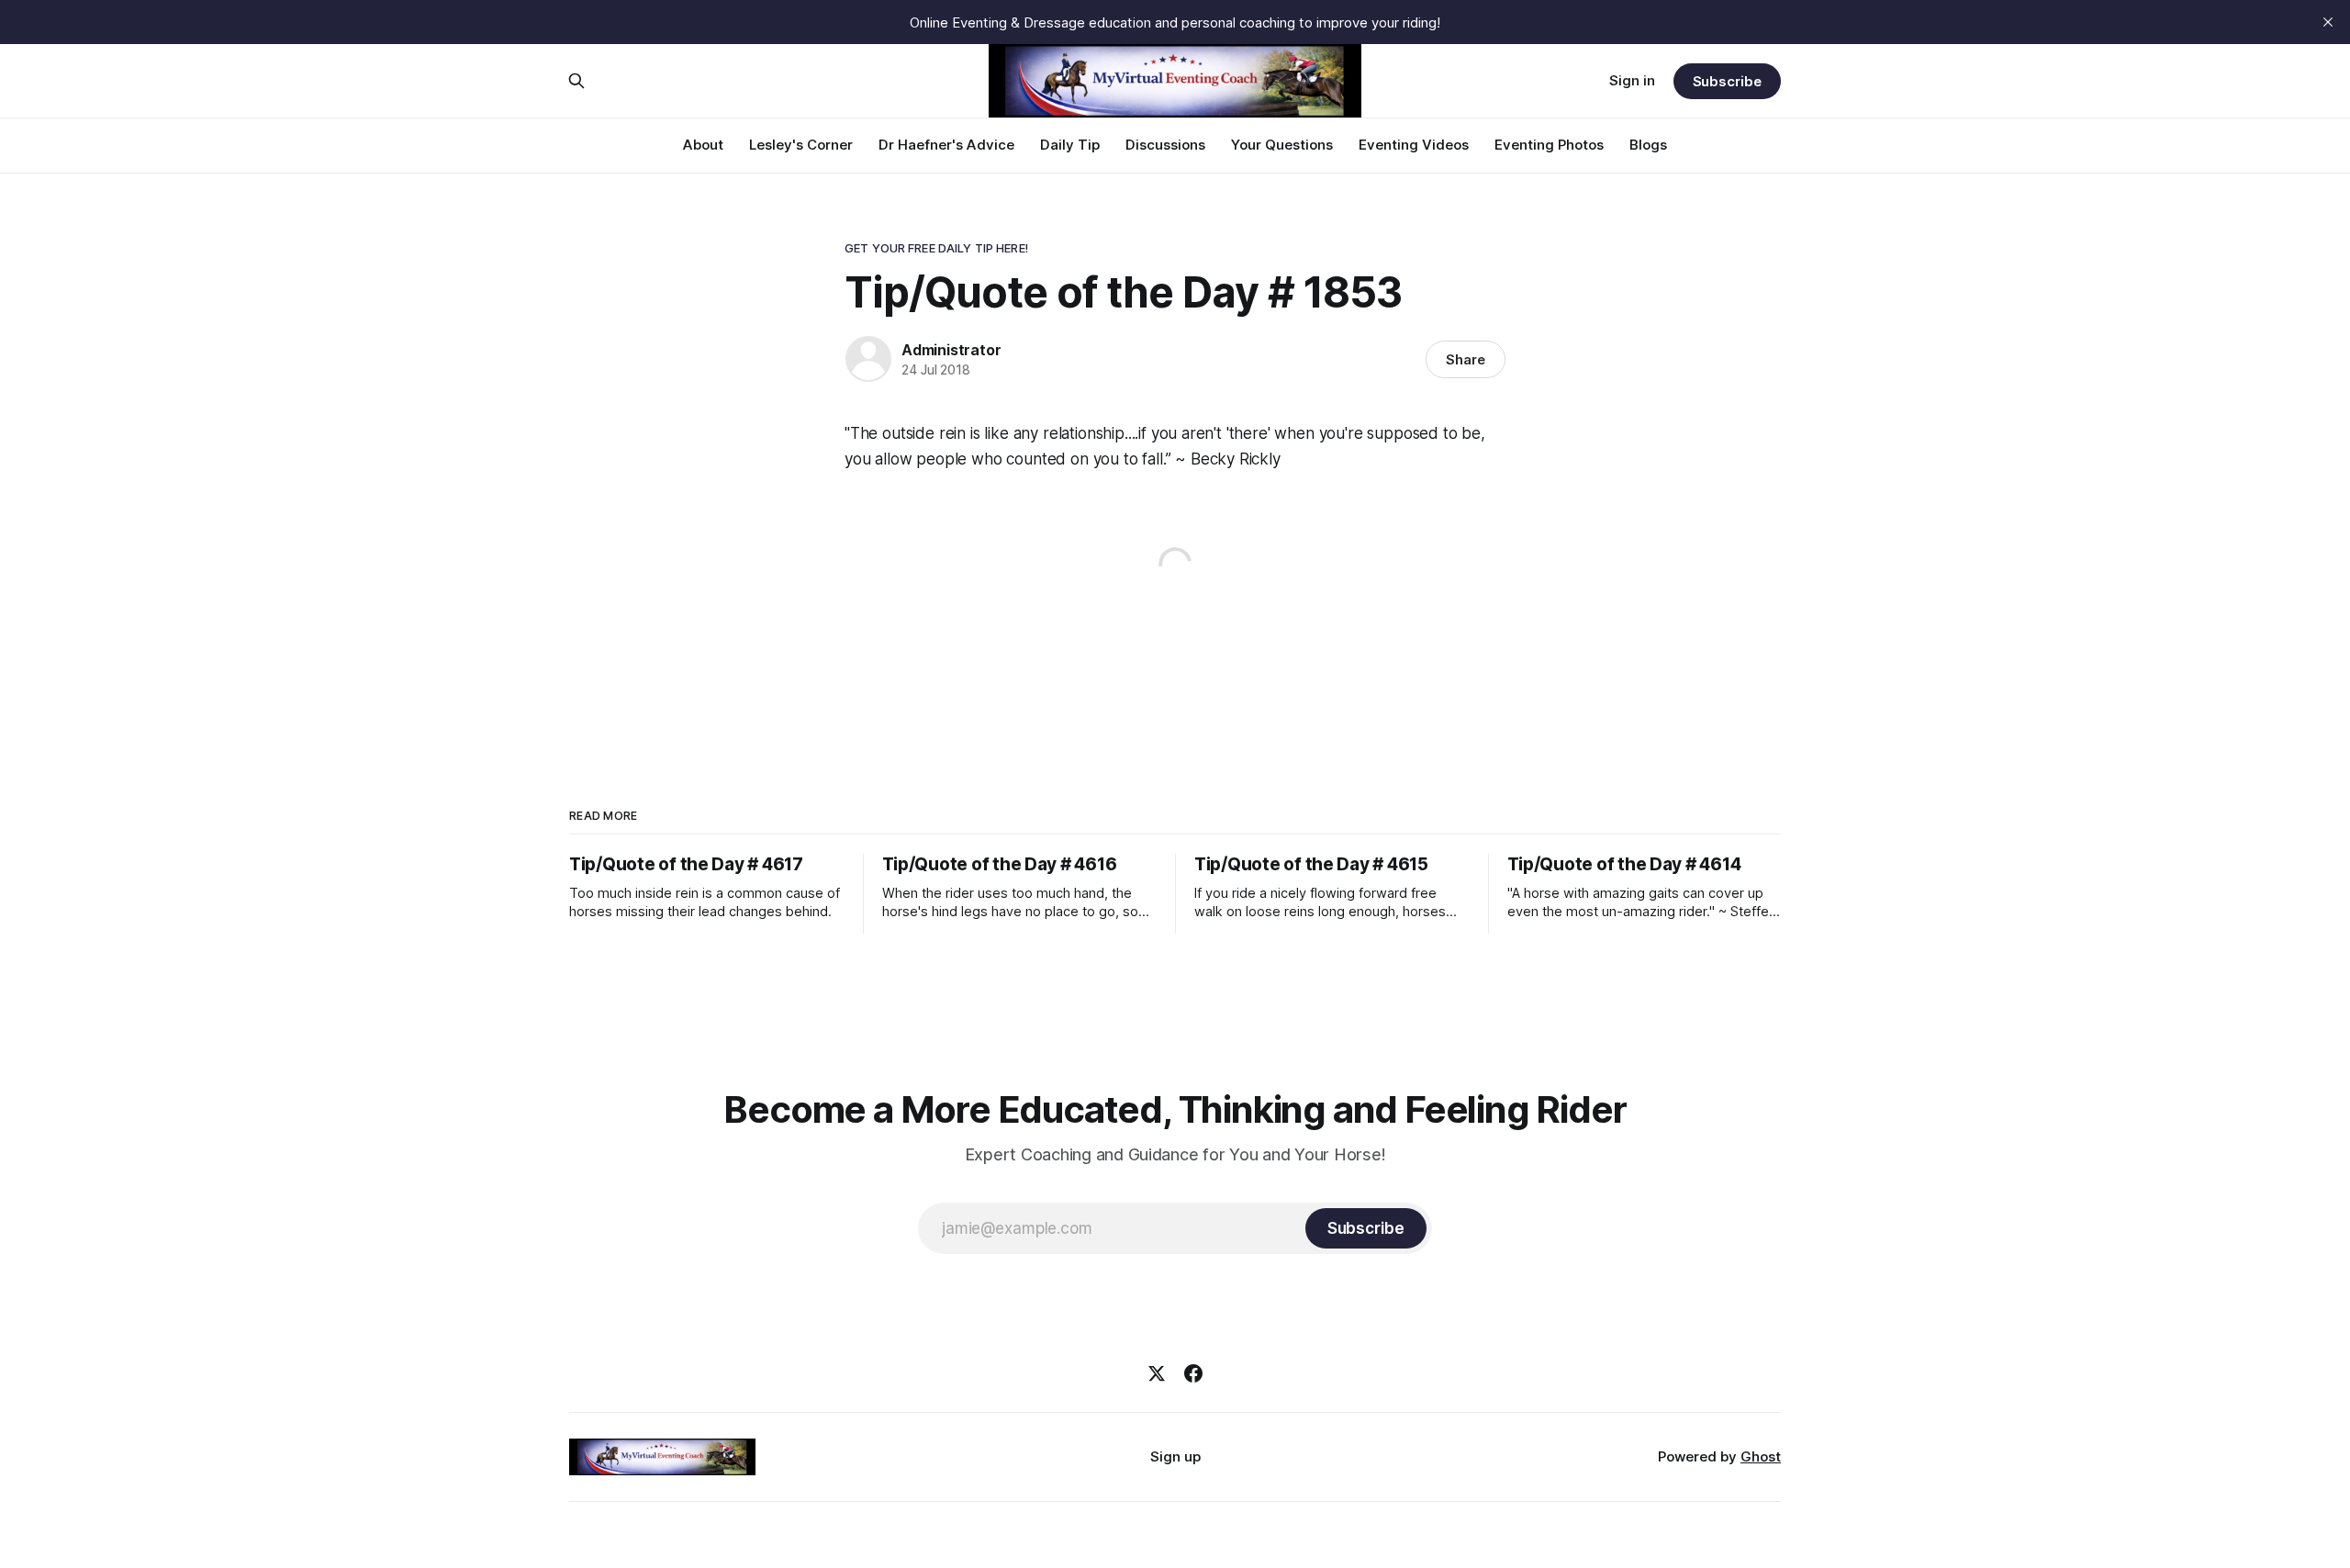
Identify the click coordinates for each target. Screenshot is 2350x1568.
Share (1466, 359)
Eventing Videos (1414, 145)
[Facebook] (1193, 1373)
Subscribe (1727, 81)
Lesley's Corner (801, 145)
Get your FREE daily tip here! (936, 248)
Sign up (1175, 1456)
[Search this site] (576, 81)
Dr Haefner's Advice (946, 145)
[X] (1157, 1373)
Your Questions (1282, 145)
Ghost (1761, 1456)
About (703, 145)
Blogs (1648, 145)
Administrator (951, 350)
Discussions (1165, 145)
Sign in (1632, 80)
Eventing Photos (1549, 145)
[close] (2328, 22)
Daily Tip (1070, 145)
